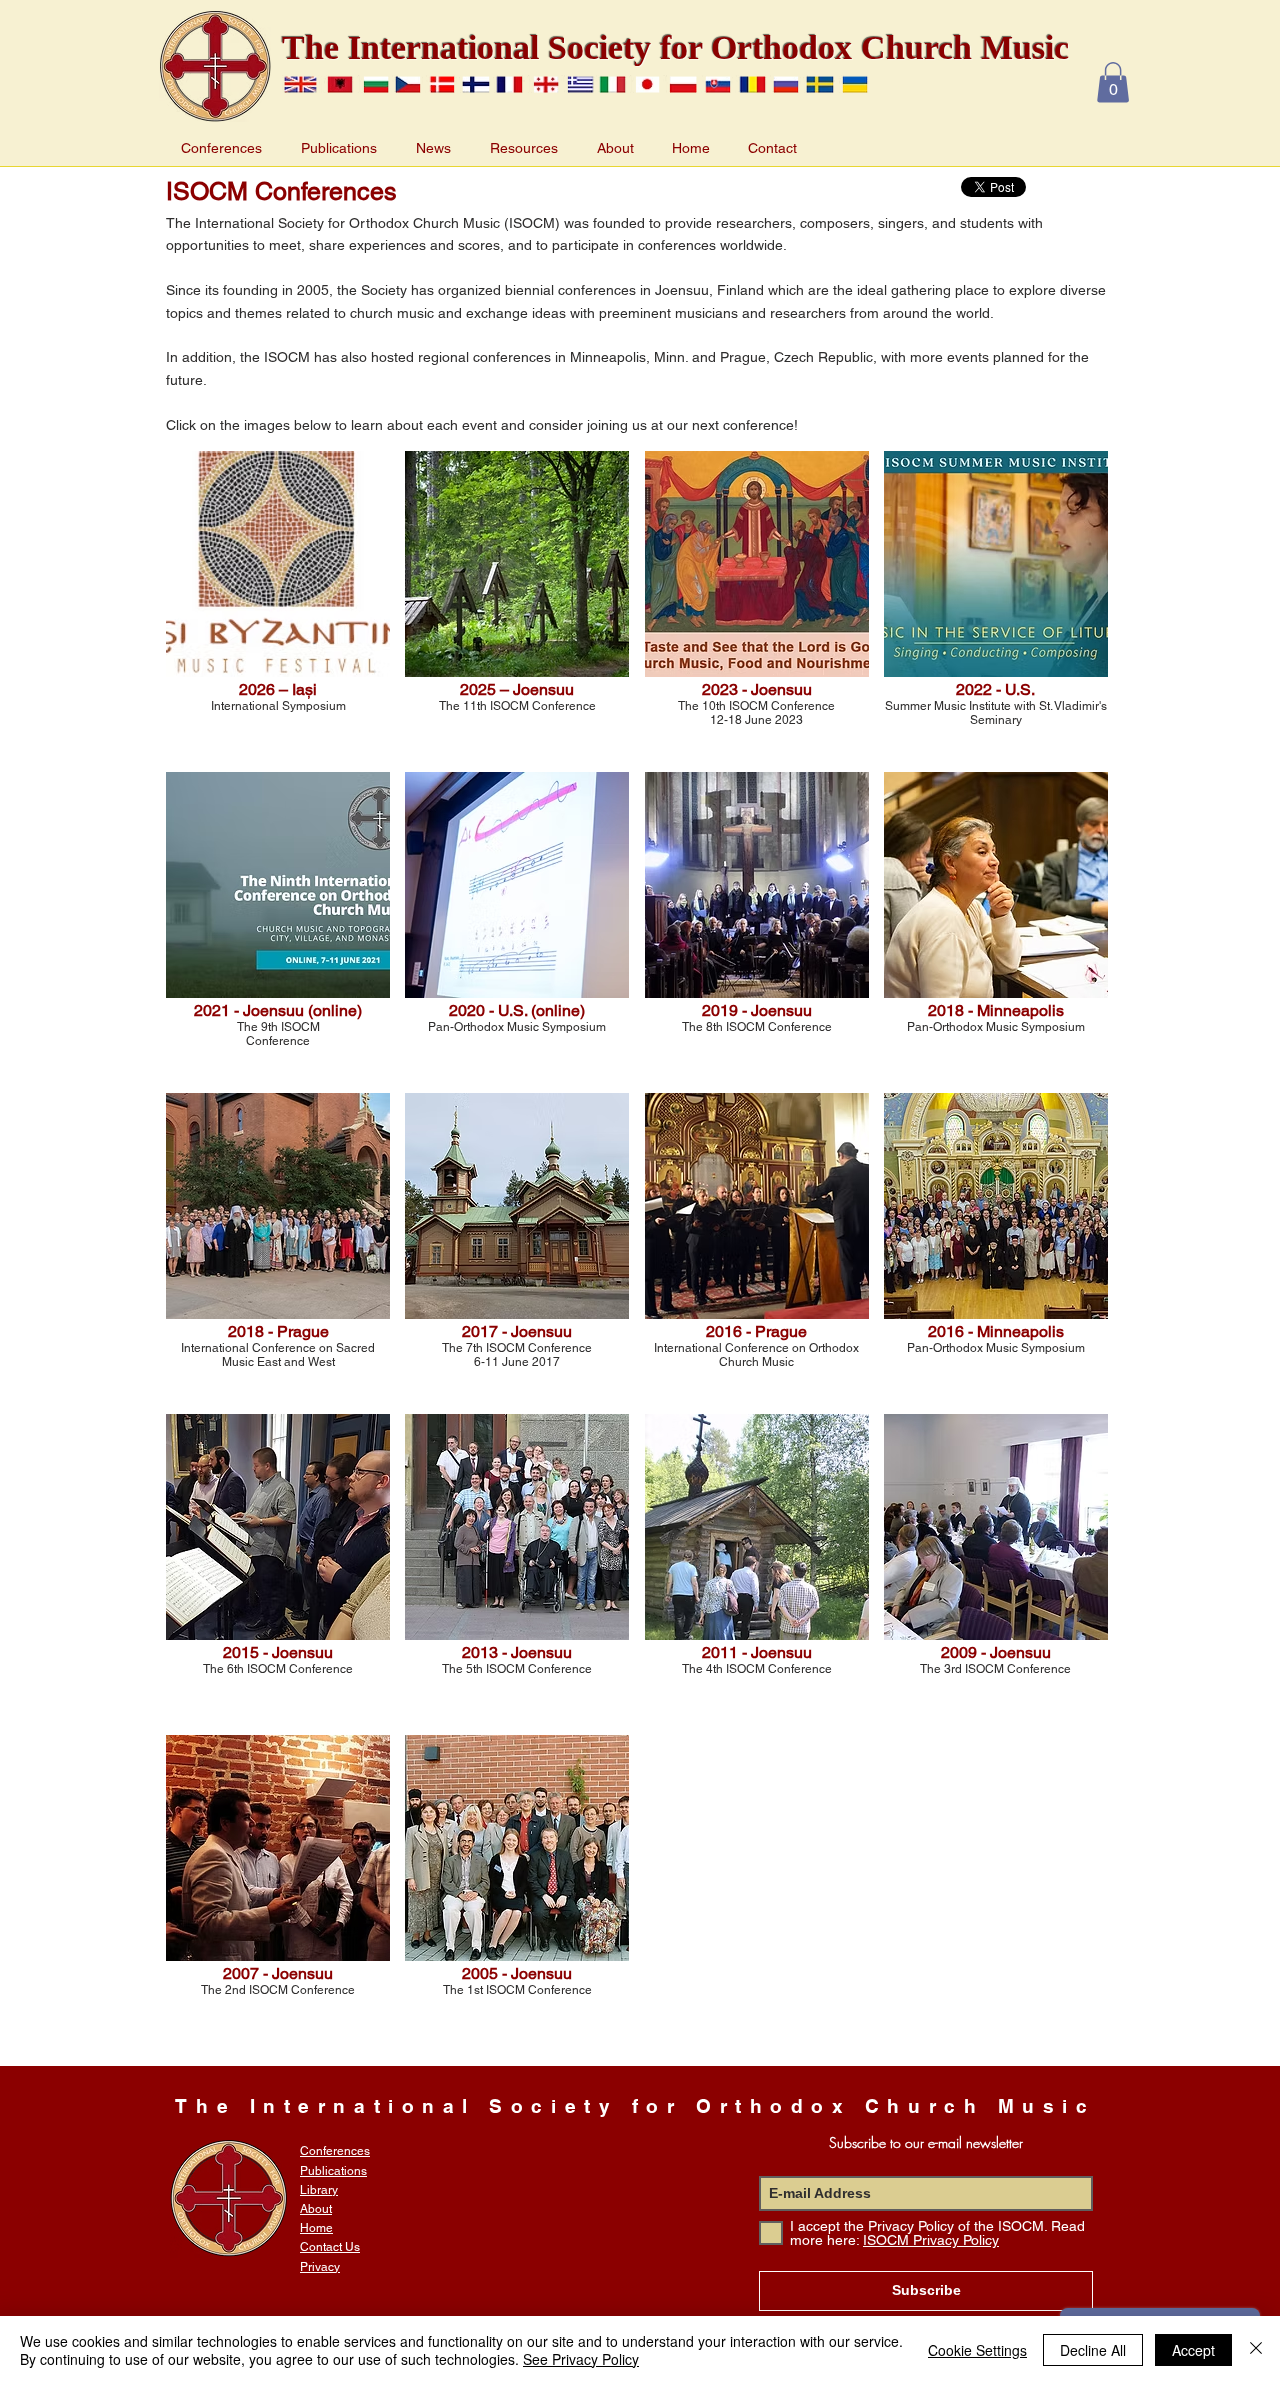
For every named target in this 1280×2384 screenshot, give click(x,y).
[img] (278, 1888)
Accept (1193, 2350)
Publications (333, 2171)
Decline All (1093, 2350)
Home (316, 2228)
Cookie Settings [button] (977, 2350)
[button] (1113, 82)
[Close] (1256, 2350)
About (316, 2209)
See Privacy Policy (581, 2359)
